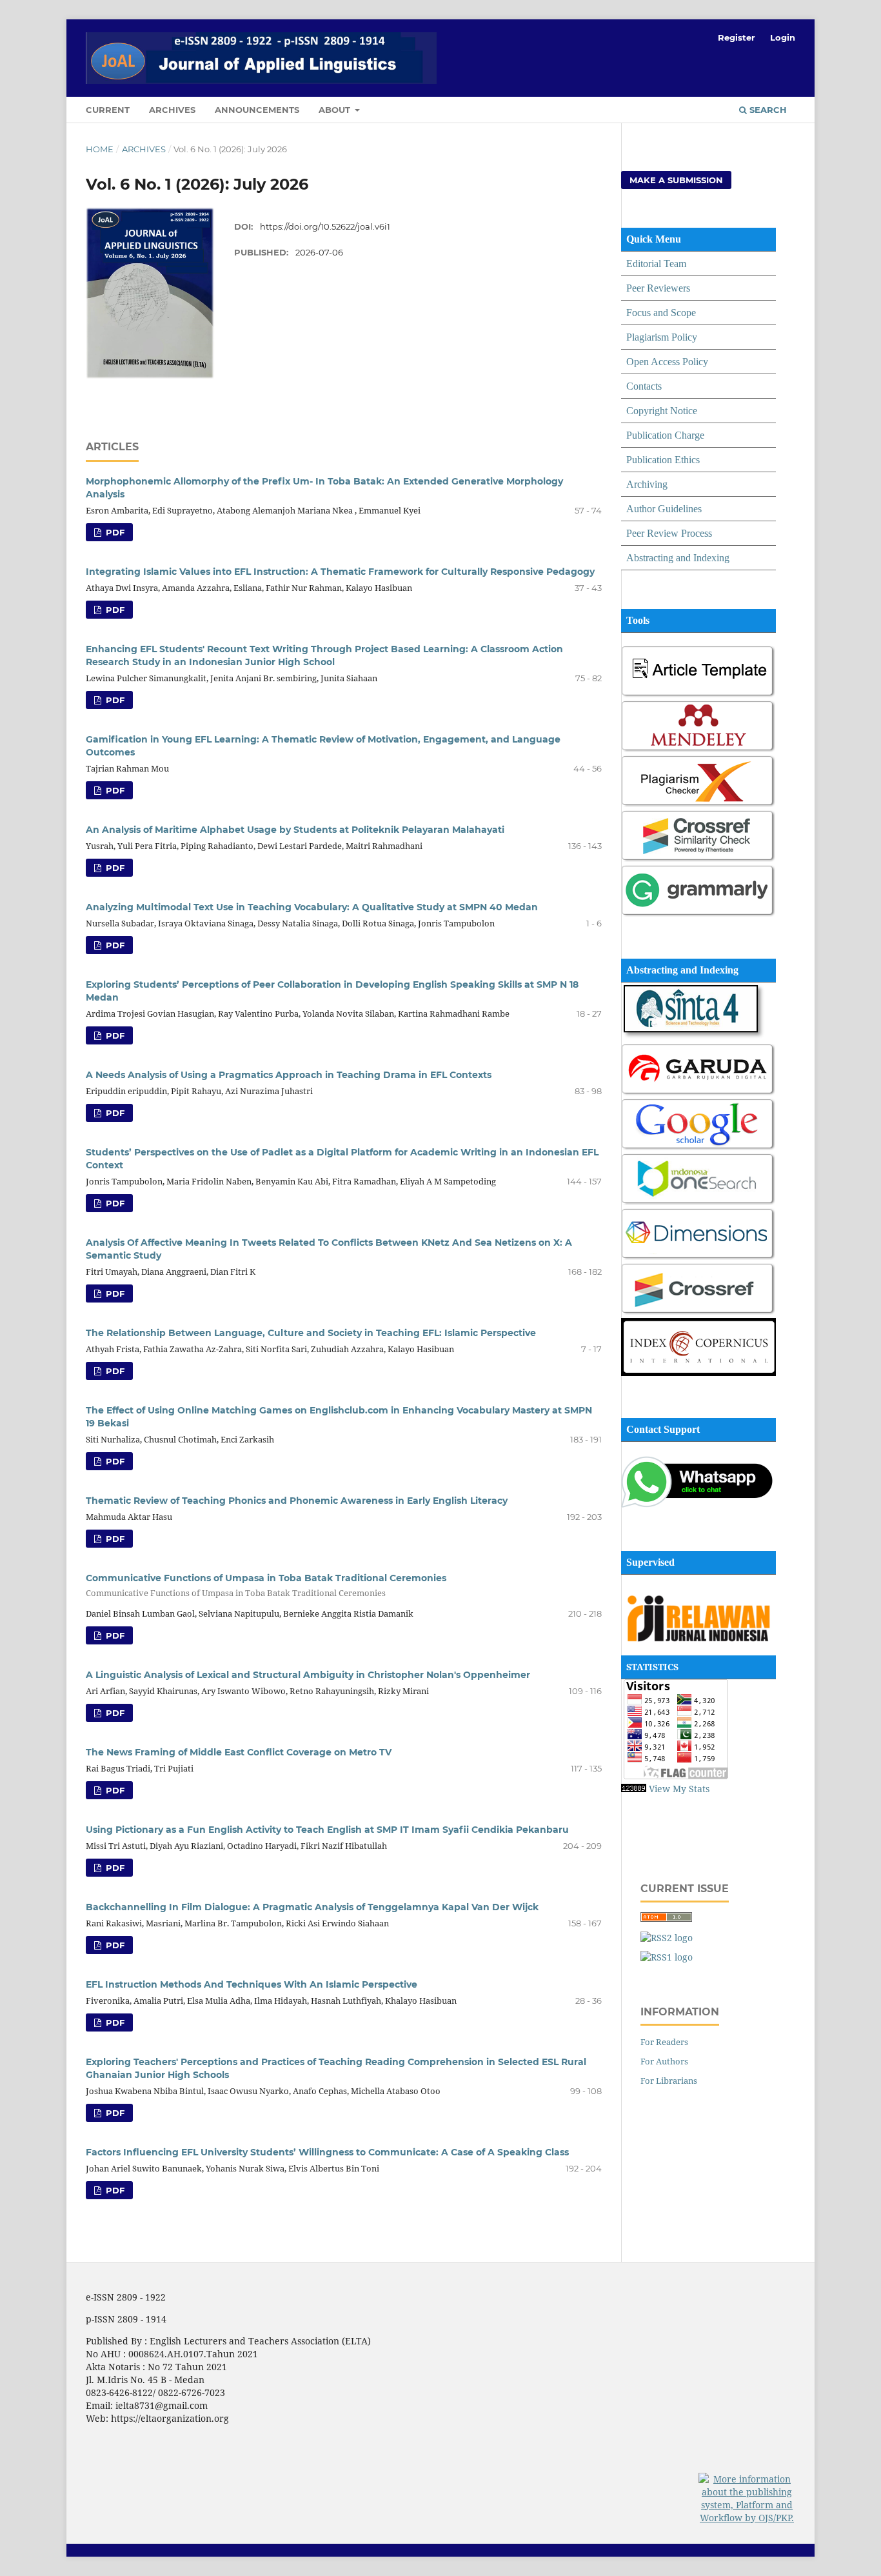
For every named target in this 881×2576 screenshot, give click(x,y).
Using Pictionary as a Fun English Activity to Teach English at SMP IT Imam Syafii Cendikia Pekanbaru (327, 1830)
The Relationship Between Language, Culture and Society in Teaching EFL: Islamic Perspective (311, 1333)
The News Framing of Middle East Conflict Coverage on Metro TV (239, 1752)
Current (108, 110)
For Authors (664, 2061)
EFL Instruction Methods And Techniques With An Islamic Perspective (252, 1984)
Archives (172, 110)
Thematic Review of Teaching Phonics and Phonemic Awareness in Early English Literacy (297, 1501)
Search (767, 110)
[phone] (698, 1505)
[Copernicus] (698, 1373)
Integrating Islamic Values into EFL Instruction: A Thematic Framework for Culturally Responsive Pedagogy (340, 572)
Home (100, 149)
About (336, 110)
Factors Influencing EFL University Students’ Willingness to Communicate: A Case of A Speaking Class (327, 2152)
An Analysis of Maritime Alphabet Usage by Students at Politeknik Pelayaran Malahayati (295, 830)
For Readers (664, 2042)
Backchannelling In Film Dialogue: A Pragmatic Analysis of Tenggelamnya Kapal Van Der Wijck (312, 1907)
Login (783, 37)
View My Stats (679, 1789)
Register (737, 37)
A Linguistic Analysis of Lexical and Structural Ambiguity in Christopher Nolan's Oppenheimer (308, 1675)
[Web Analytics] (634, 1789)
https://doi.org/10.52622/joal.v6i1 (325, 226)
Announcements (257, 110)
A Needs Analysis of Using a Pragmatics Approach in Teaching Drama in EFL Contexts (289, 1075)
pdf (114, 532)
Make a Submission (676, 180)
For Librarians (669, 2081)
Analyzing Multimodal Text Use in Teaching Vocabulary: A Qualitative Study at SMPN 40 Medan (312, 907)
